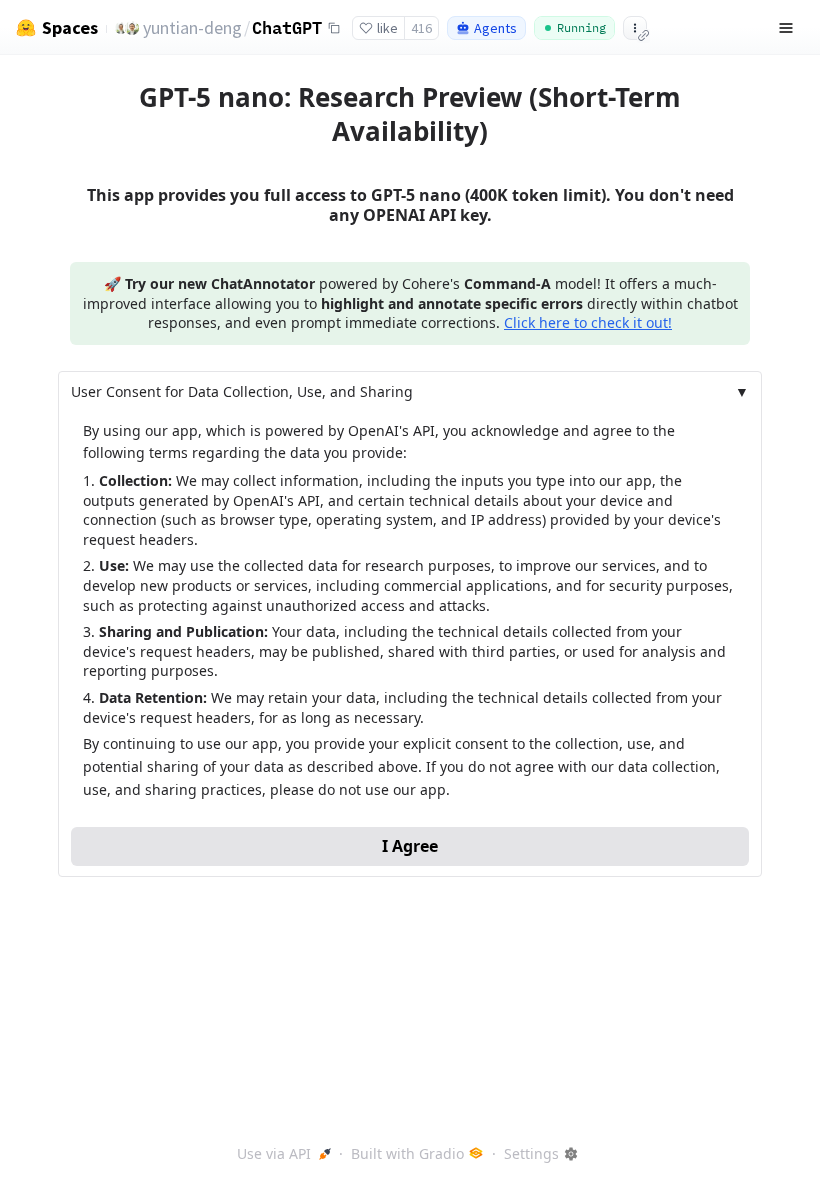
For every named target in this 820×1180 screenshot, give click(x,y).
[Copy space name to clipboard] (334, 28)
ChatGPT (287, 27)
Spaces (70, 28)
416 (421, 28)
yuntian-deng (192, 27)
